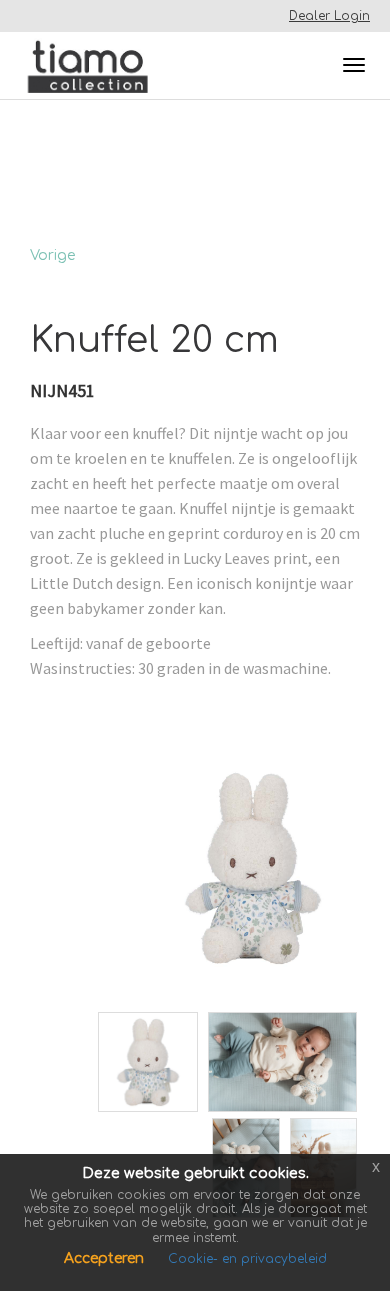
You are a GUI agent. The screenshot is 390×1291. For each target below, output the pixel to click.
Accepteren (106, 1258)
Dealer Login (329, 16)
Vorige (52, 255)
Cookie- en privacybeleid (247, 1259)
